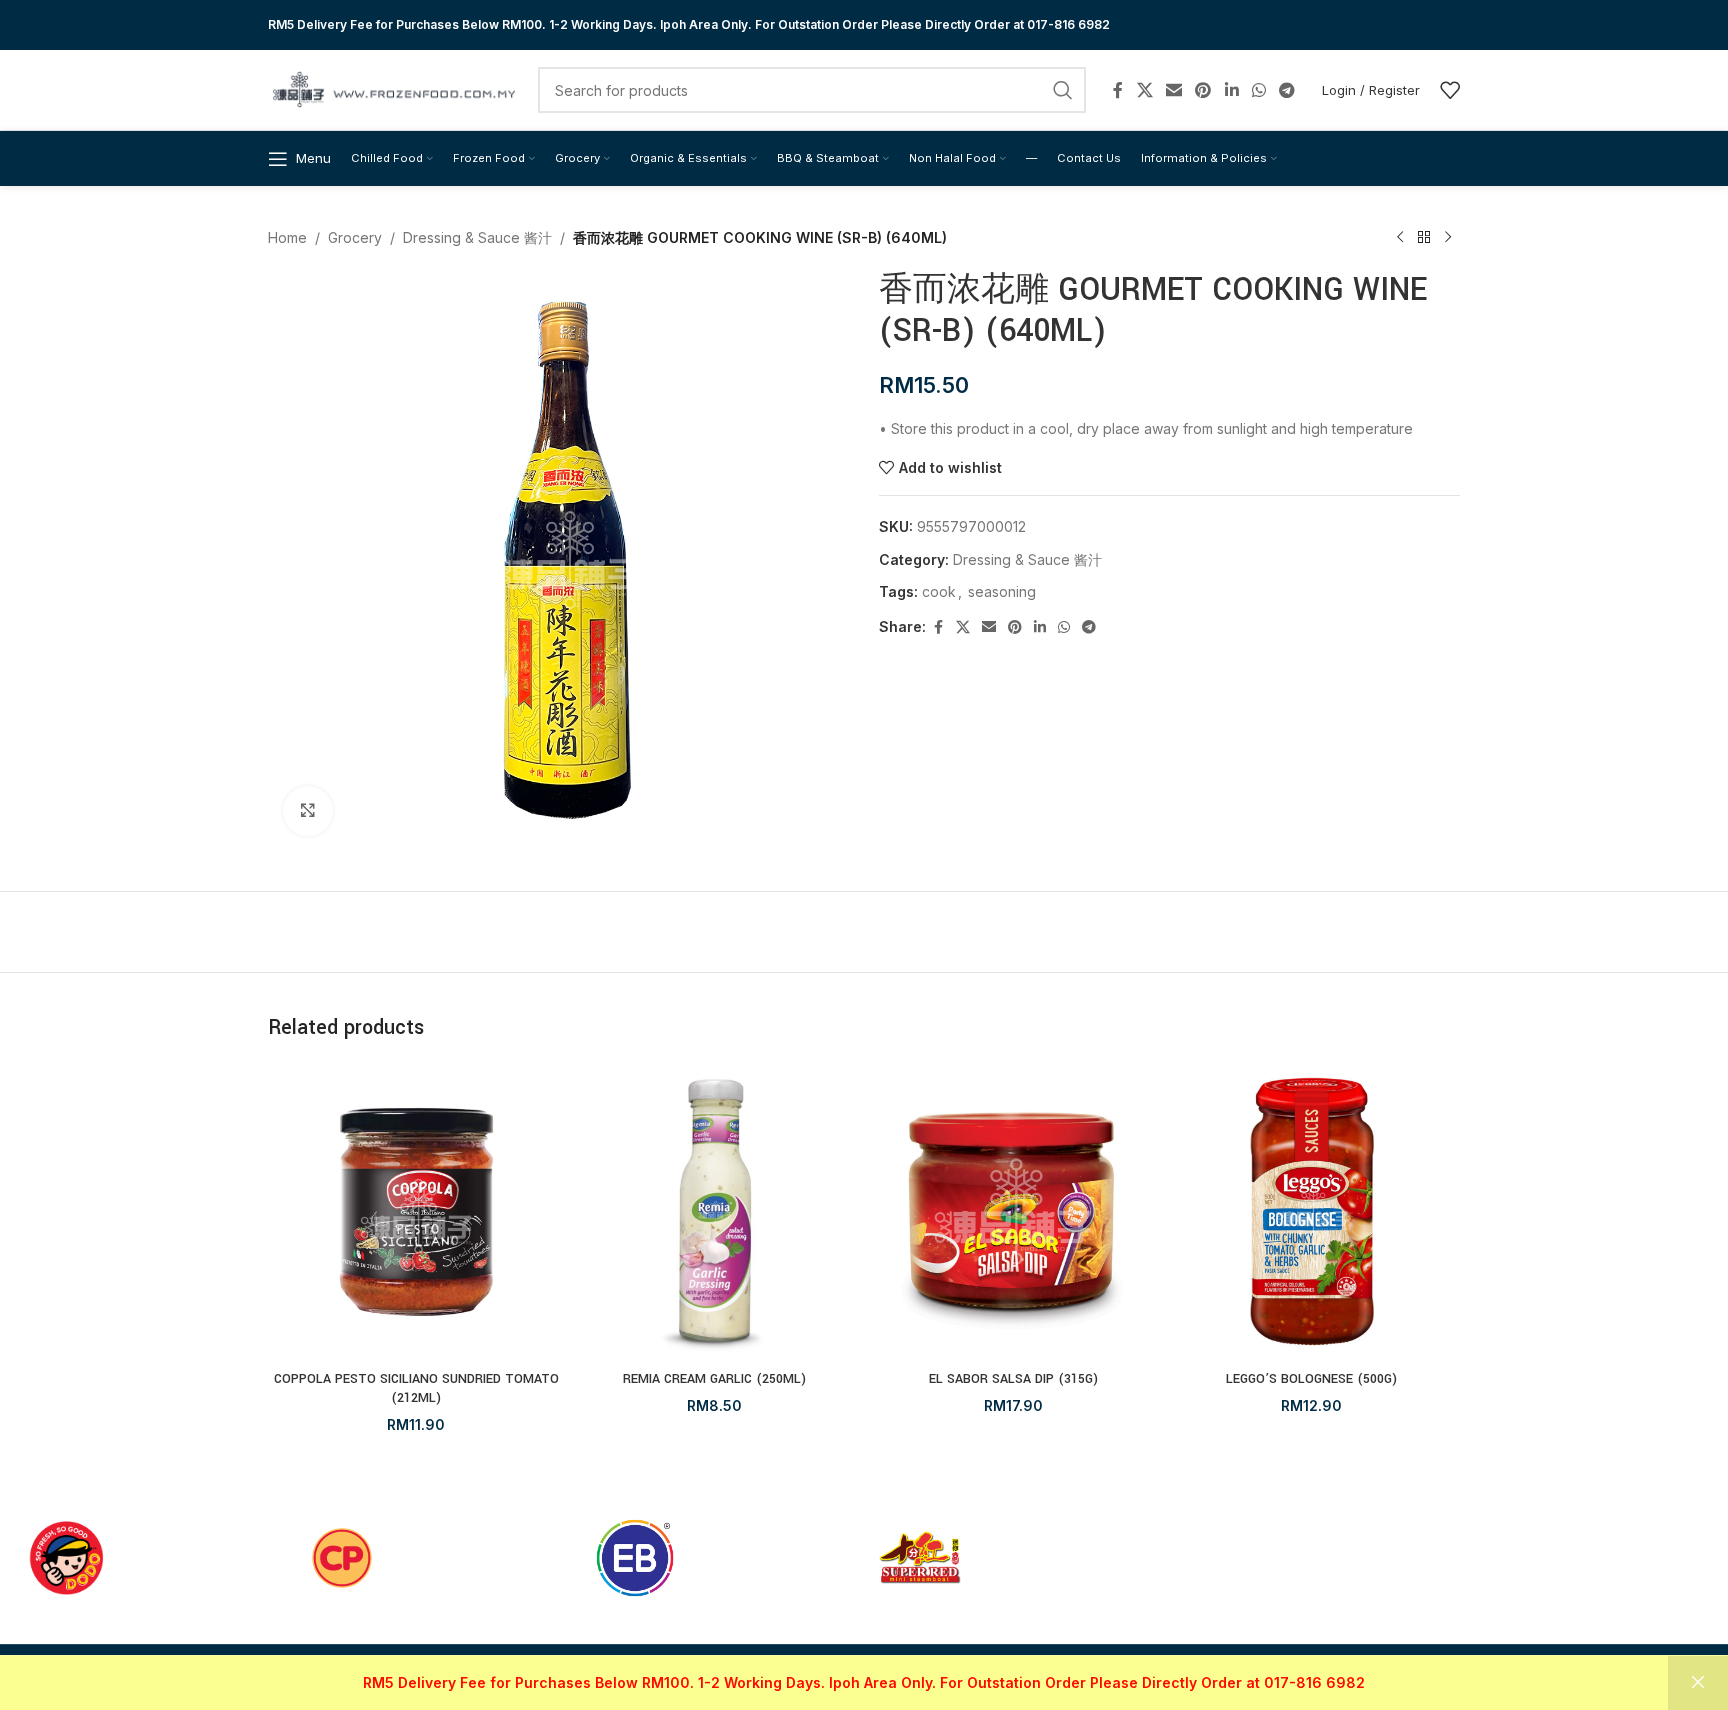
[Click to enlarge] (308, 811)
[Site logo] (393, 88)
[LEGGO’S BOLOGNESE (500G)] (1312, 1212)
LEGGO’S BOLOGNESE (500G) (1311, 1379)
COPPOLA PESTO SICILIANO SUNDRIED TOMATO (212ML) (416, 1389)
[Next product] (1448, 238)
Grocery (355, 237)
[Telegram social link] (1287, 90)
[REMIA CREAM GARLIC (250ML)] (715, 1212)
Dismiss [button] (1698, 1683)
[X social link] (1144, 90)
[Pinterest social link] (1203, 90)
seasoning (1002, 591)
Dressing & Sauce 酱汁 (477, 237)
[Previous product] (1400, 238)
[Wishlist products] (1450, 90)
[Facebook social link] (1118, 90)
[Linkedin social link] (1231, 90)
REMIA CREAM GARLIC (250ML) (714, 1379)
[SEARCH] (1063, 90)
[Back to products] (1424, 238)
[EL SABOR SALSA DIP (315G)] (1013, 1212)
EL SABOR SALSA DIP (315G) (1013, 1379)
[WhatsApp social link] (1258, 90)
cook (939, 591)
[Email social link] (1173, 90)
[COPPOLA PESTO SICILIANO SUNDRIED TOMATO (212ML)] (416, 1212)
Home (287, 237)
